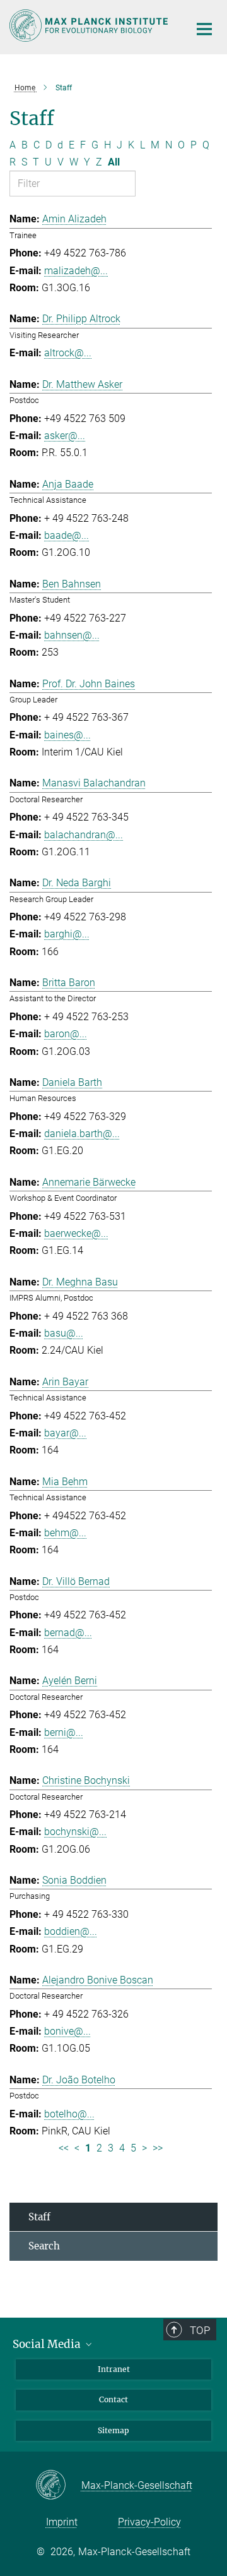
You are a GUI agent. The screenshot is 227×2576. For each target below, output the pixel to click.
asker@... (65, 436)
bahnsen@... (72, 635)
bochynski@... (75, 1832)
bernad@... (68, 1633)
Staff (39, 2217)
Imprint (62, 2522)
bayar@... (65, 1433)
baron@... (66, 1034)
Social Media (48, 2344)
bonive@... (67, 2031)
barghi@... (67, 934)
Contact (113, 2399)
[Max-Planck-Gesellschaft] (58, 2486)
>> (158, 2148)
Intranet (114, 2369)
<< (64, 2148)
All (114, 162)
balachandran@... (84, 835)
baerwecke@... (76, 1233)
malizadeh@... (76, 271)
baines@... (67, 735)
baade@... (67, 535)
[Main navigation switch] (204, 29)
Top (200, 2330)
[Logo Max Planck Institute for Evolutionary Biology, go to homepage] (90, 26)
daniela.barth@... (82, 1134)
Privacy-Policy (149, 2522)
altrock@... (68, 353)
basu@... (64, 1333)
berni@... (64, 1732)
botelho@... (69, 2114)
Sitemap (113, 2430)
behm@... (65, 1533)
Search (44, 2246)
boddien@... (71, 1931)
